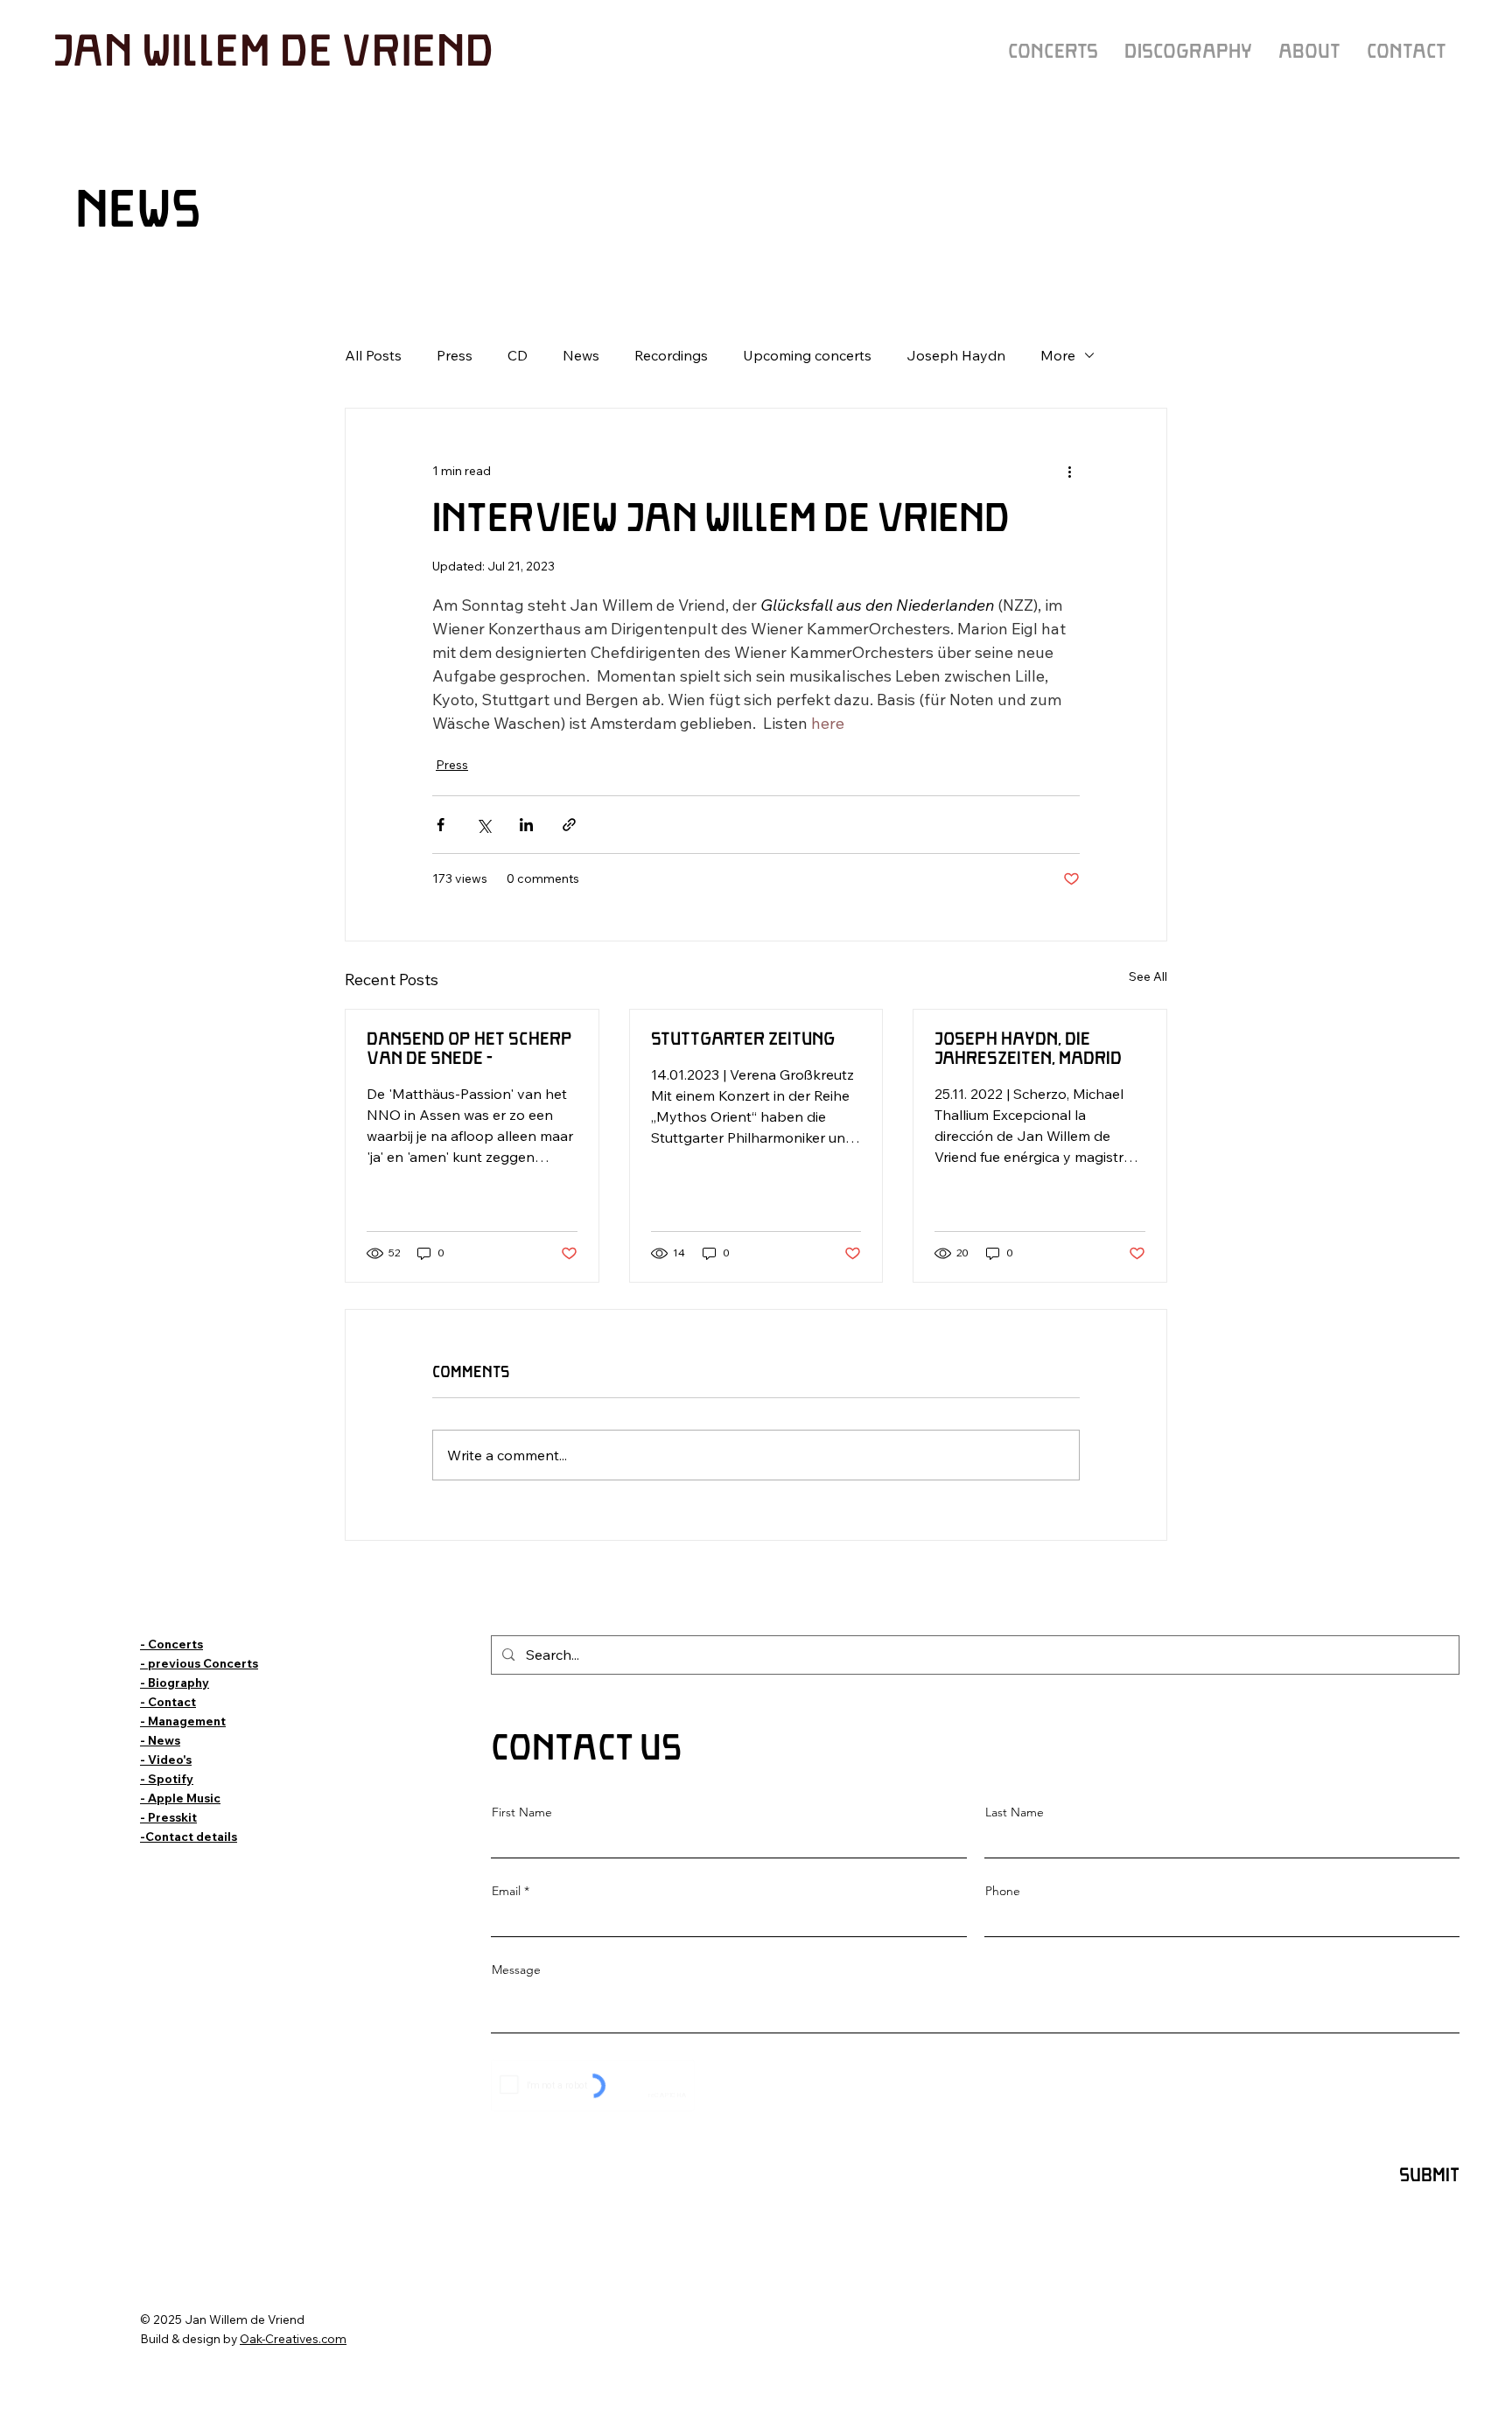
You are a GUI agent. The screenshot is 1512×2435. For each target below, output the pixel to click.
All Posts (373, 355)
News (581, 355)
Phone (1003, 1891)
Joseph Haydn (956, 355)
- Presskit (168, 1817)
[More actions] (1069, 472)
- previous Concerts (199, 1663)
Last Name (1015, 1812)
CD (518, 355)
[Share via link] (569, 825)
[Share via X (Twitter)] (483, 825)
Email (506, 1891)
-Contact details (189, 1836)
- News (160, 1740)
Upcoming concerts (807, 355)
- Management (183, 1721)
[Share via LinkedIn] (526, 825)
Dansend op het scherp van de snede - (469, 1050)
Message (516, 1970)
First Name (522, 1812)
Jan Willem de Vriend (273, 53)
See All (1148, 976)
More (1058, 355)
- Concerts (171, 1644)
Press (455, 355)
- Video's (166, 1759)
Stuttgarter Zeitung (743, 1040)
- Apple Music (180, 1798)
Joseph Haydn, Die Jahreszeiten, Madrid (1028, 1050)
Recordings (671, 355)
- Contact (168, 1701)
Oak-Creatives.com (293, 2338)
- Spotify (167, 1778)
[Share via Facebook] (441, 825)
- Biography (175, 1682)
